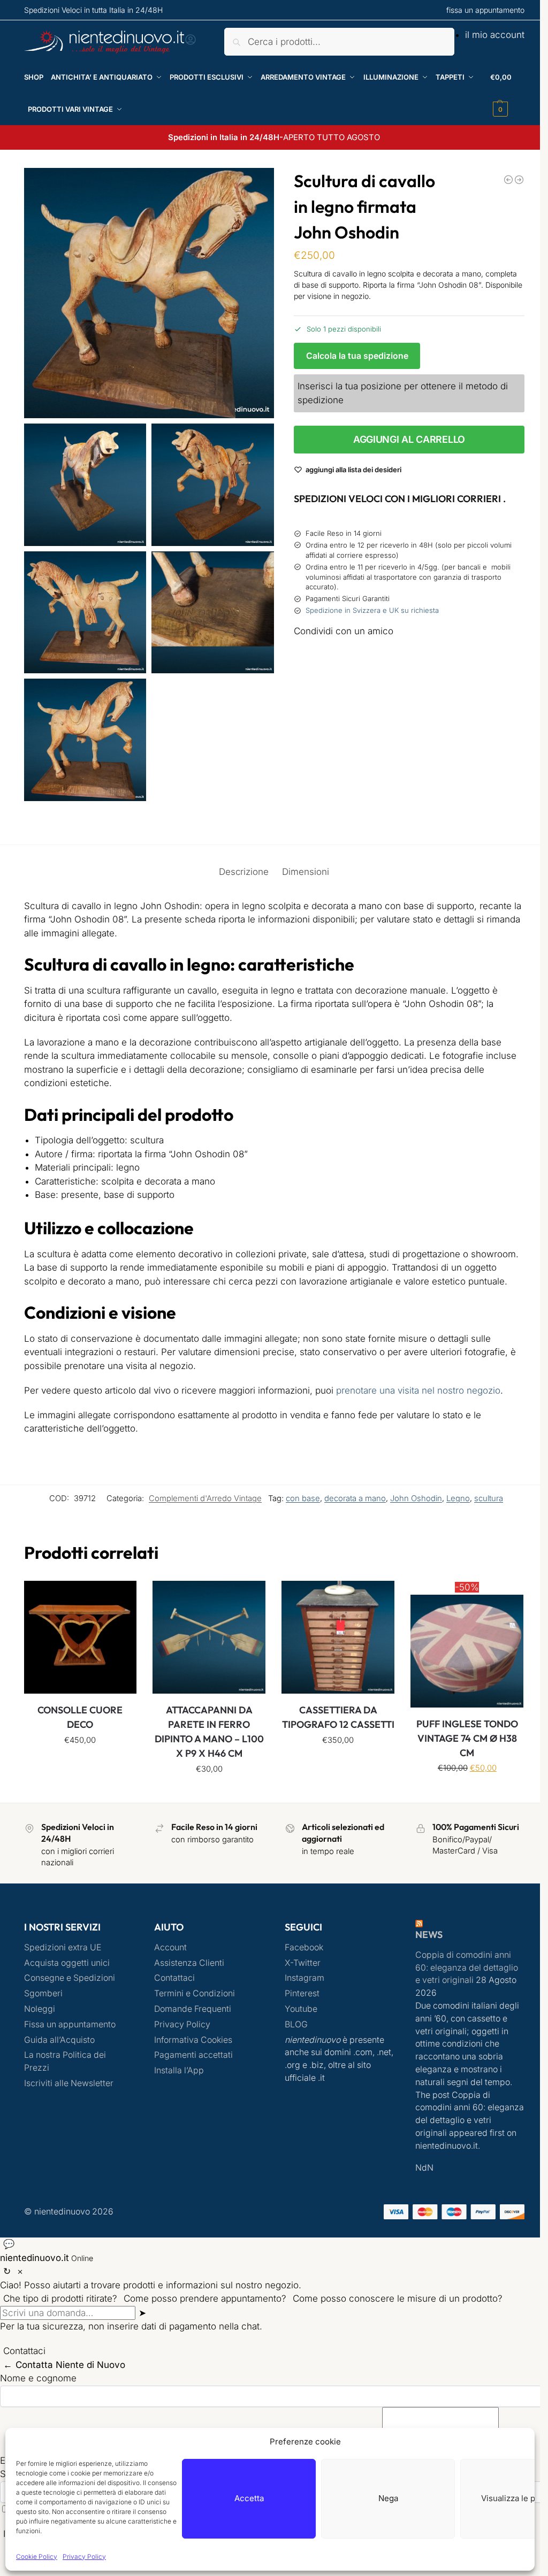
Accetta (249, 2498)
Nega (388, 2498)
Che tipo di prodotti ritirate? (60, 2310)
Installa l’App (177, 2082)
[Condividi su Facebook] (403, 659)
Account (169, 1959)
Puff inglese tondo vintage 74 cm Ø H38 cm (460, 1750)
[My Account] (191, 43)
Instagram (301, 1990)
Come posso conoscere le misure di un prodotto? (398, 2310)
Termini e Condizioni (193, 2005)
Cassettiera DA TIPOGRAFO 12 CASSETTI (333, 1736)
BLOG (292, 2036)
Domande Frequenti (191, 2021)
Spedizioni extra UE (63, 1959)
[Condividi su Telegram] (403, 793)
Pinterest (298, 2005)
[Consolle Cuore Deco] (79, 1650)
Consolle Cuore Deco (79, 1729)
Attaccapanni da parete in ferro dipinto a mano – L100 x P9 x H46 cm (206, 1743)
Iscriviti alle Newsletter (69, 2095)
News (423, 1946)
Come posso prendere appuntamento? (205, 2310)
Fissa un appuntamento (70, 2036)
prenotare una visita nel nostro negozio (418, 1404)
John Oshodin (408, 1512)
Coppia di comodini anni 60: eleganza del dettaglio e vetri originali (461, 1979)
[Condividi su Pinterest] (403, 735)
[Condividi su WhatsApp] (403, 754)
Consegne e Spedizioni (70, 1990)
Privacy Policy (84, 2556)
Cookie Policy (37, 2556)
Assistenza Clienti (188, 1974)
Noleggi (40, 2021)
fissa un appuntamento (477, 10)
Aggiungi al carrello (403, 439)
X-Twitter (299, 1974)
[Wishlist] (119, 1611)
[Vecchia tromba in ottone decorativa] (500, 180)
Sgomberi (43, 2005)
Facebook (300, 1959)
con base (295, 1512)
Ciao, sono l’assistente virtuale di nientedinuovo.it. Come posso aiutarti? (154, 2256)
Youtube (297, 2021)
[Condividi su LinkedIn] (403, 774)
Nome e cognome (38, 2390)
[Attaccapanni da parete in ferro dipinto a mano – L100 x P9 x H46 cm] (206, 1650)
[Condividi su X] (403, 696)
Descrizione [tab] (239, 872)
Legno (450, 1512)
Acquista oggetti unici (67, 1974)
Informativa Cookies (192, 2051)
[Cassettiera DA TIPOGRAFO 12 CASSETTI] (333, 1650)
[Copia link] (302, 813)
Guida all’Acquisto (59, 2051)
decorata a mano (347, 1512)
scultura (481, 1512)
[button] (500, 93)
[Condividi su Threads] (403, 716)
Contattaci (173, 1990)
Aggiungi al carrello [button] (79, 1775)
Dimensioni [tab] (302, 872)
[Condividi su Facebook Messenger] (403, 677)
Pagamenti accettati (192, 2067)
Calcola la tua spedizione (353, 356)
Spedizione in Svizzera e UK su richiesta (368, 610)
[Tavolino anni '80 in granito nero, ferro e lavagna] (511, 180)
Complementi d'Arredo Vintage (197, 1512)
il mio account (487, 35)
